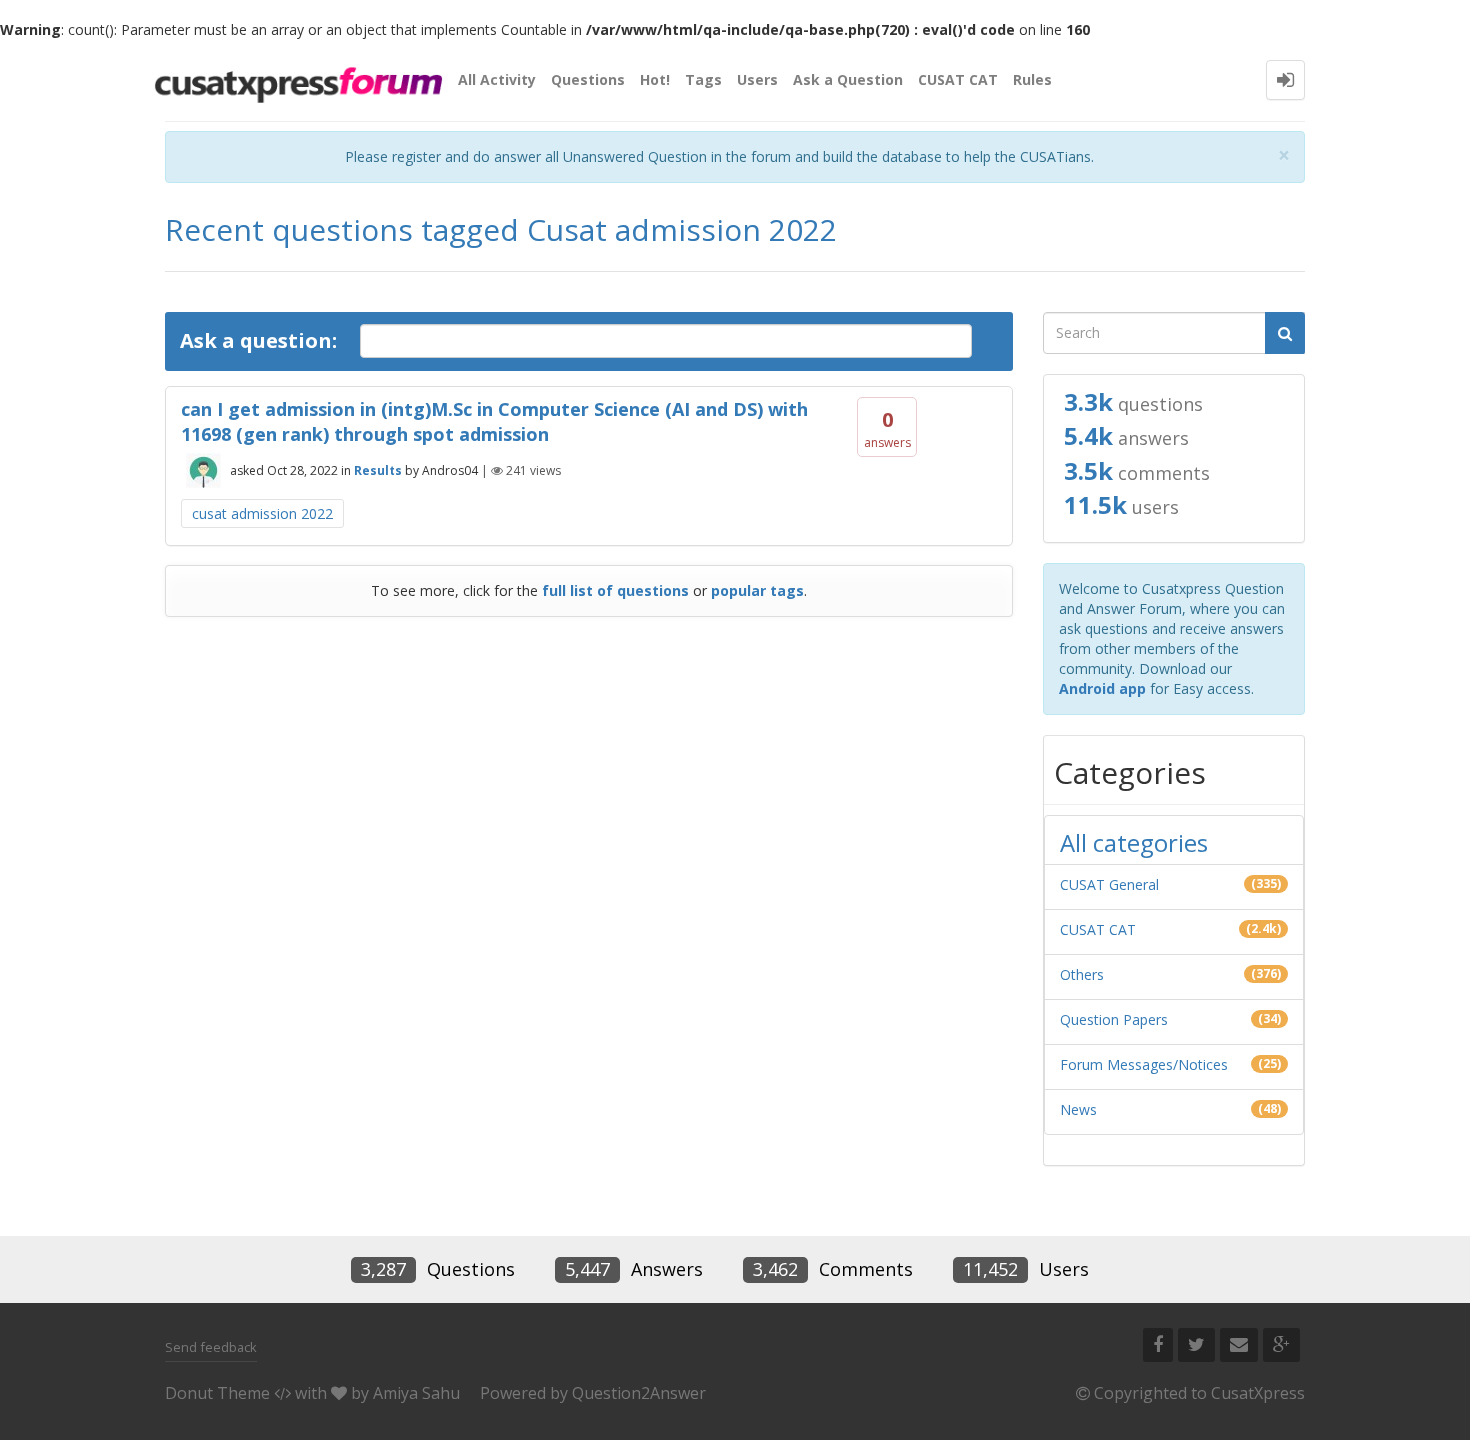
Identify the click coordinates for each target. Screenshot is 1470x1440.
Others (1082, 974)
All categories (1134, 842)
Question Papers (1114, 1019)
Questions (588, 79)
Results (378, 470)
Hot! (655, 79)
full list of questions (615, 590)
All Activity (497, 79)
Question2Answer (639, 1393)
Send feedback (211, 1347)
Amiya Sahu (416, 1393)
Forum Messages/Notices (1144, 1064)
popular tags (757, 590)
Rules (1032, 79)
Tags (703, 79)
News (1078, 1109)
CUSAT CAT (958, 79)
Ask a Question (848, 79)
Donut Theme (217, 1393)
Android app (1102, 688)
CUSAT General (1109, 884)
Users (757, 79)
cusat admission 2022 (262, 513)
